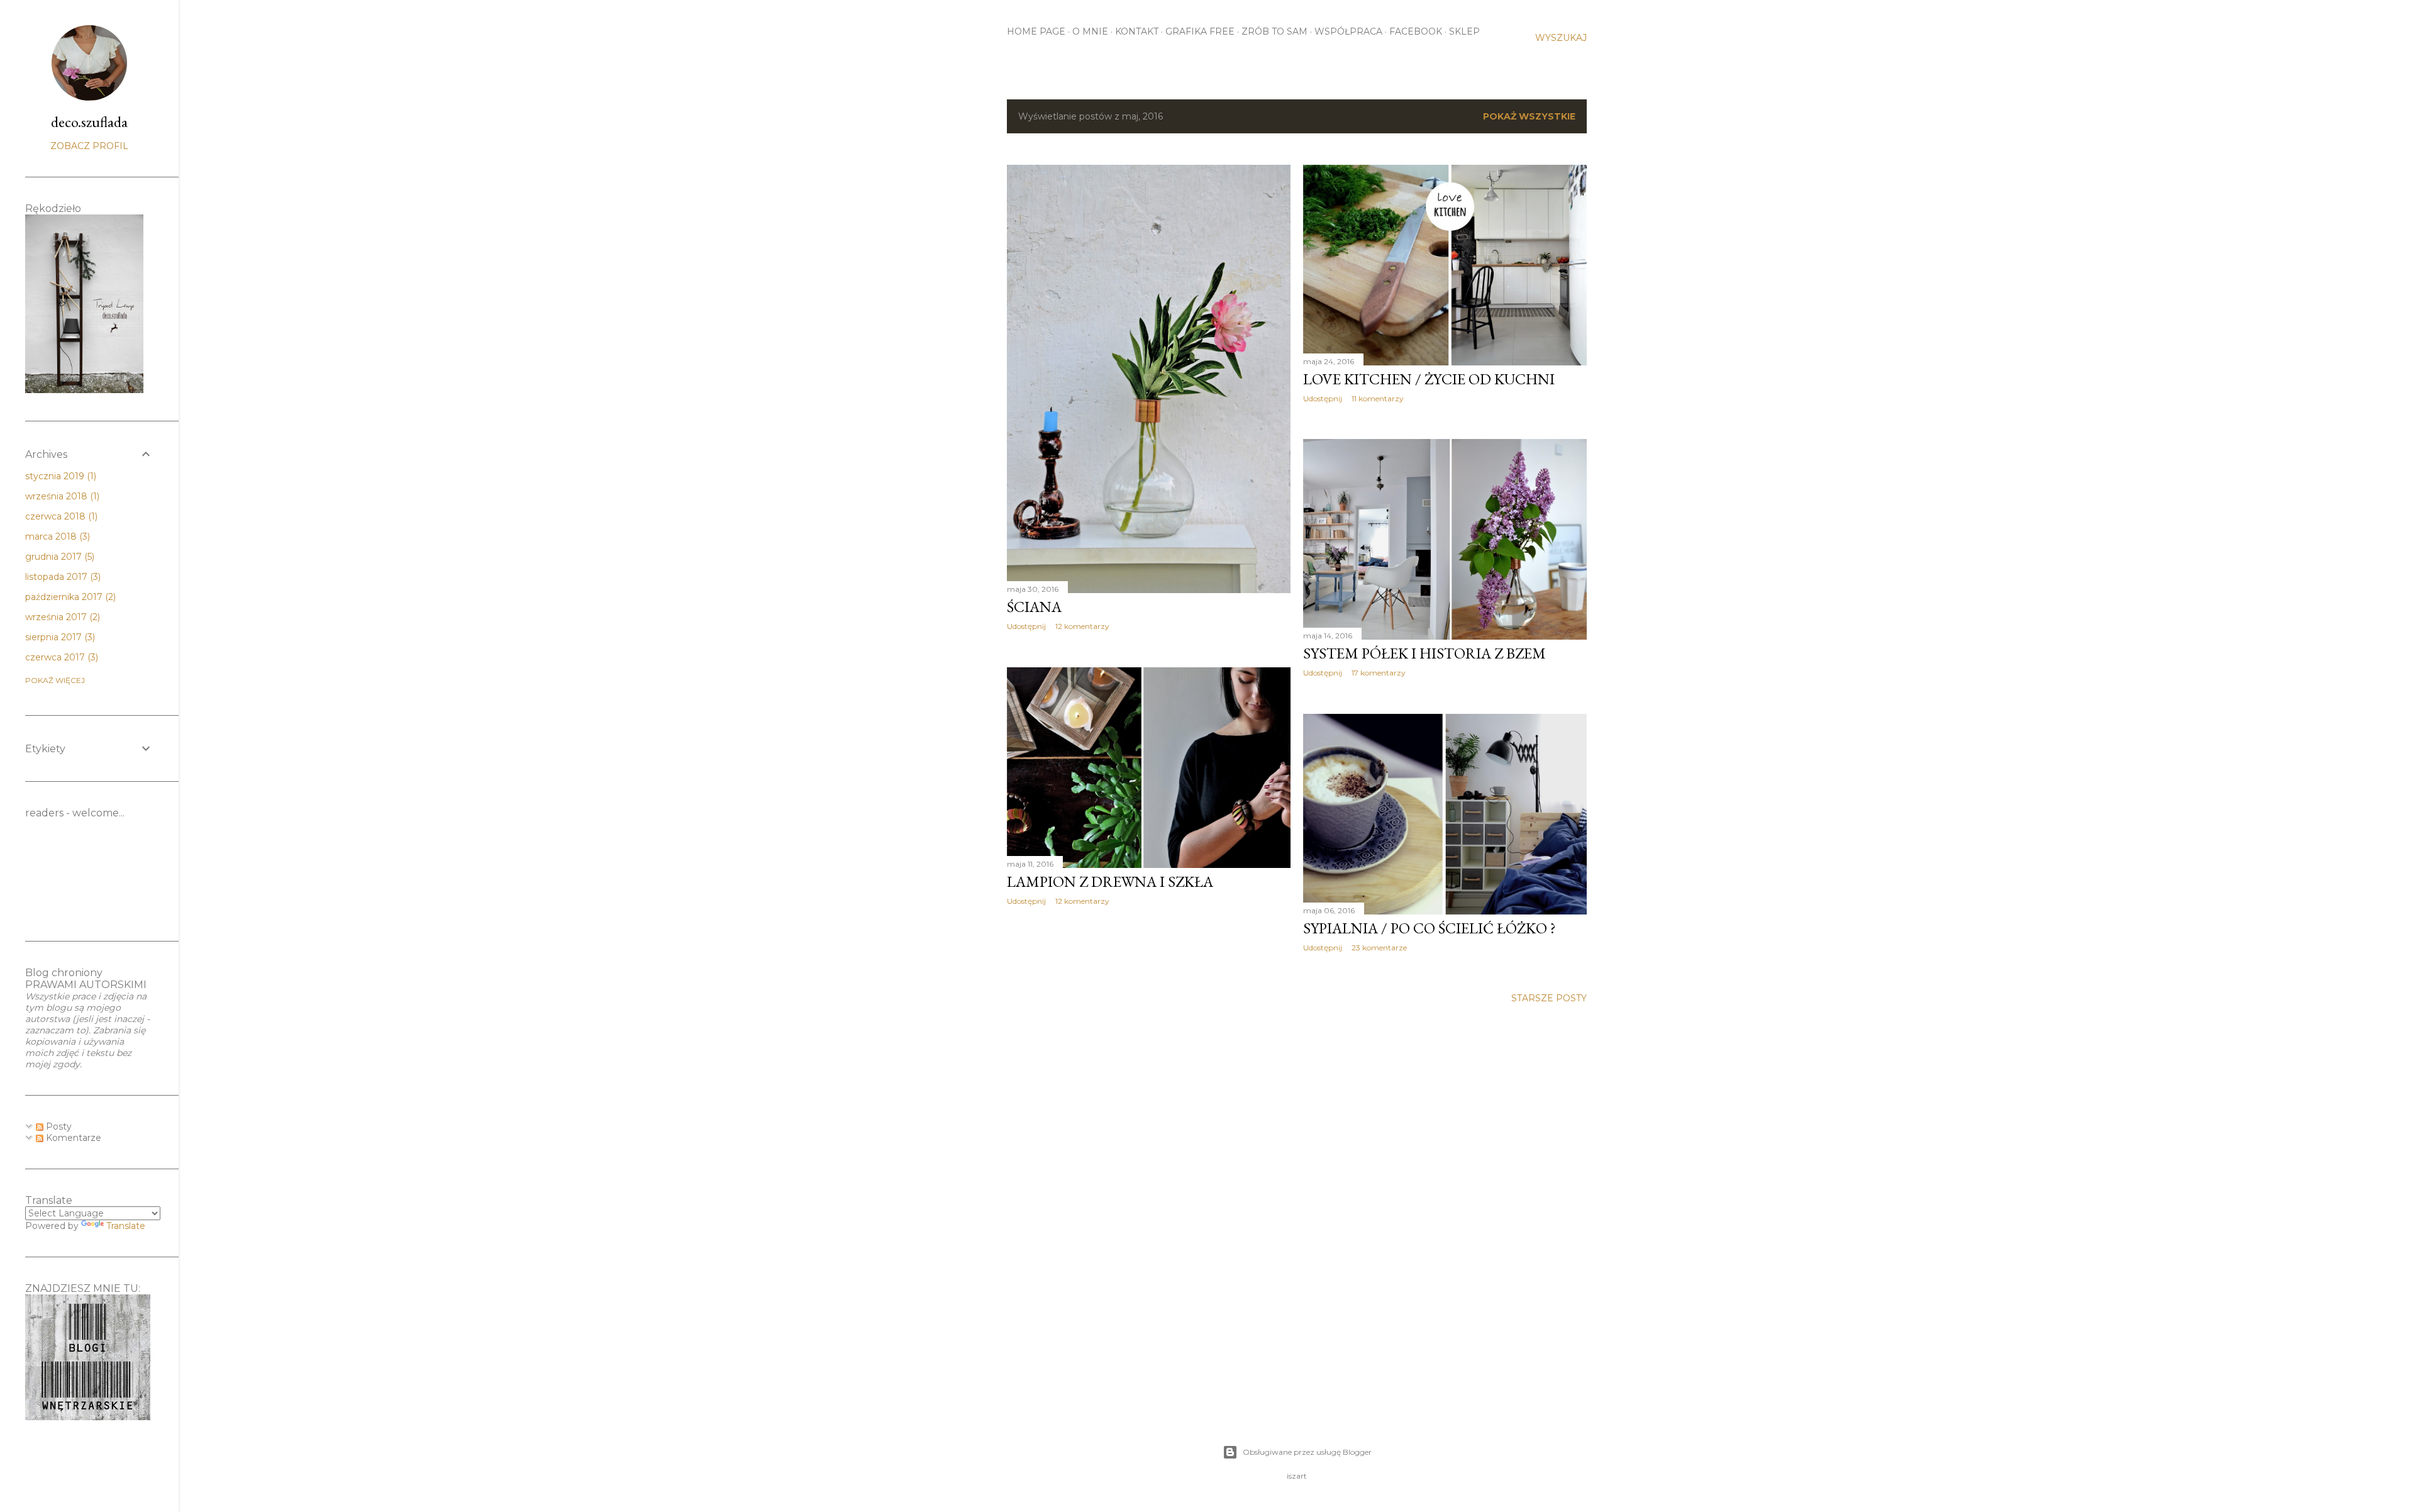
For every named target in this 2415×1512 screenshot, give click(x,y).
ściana (1034, 607)
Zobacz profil (89, 146)
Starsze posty (1549, 998)
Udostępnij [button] (1026, 626)
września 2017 (61, 617)
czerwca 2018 (60, 516)
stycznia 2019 (59, 476)
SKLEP (1464, 31)
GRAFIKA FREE (1200, 31)
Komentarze (72, 1138)
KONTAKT (1137, 31)
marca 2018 (56, 536)
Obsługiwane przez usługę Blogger (1307, 1452)
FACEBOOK (1416, 31)
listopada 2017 (62, 577)
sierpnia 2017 (59, 637)
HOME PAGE (1036, 31)
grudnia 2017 (58, 557)
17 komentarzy (1379, 673)
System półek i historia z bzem (1424, 653)
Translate (126, 1226)
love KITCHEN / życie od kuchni (1429, 379)
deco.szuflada (89, 122)
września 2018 (61, 496)
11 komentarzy (1378, 398)
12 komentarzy (1082, 626)
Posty (58, 1126)
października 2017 (69, 597)
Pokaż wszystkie (1529, 116)
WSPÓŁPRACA (1348, 31)
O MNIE (1090, 31)
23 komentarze (1379, 948)
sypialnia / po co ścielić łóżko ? (1430, 928)
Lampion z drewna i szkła (1110, 881)
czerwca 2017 (60, 657)
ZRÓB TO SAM (1274, 31)
